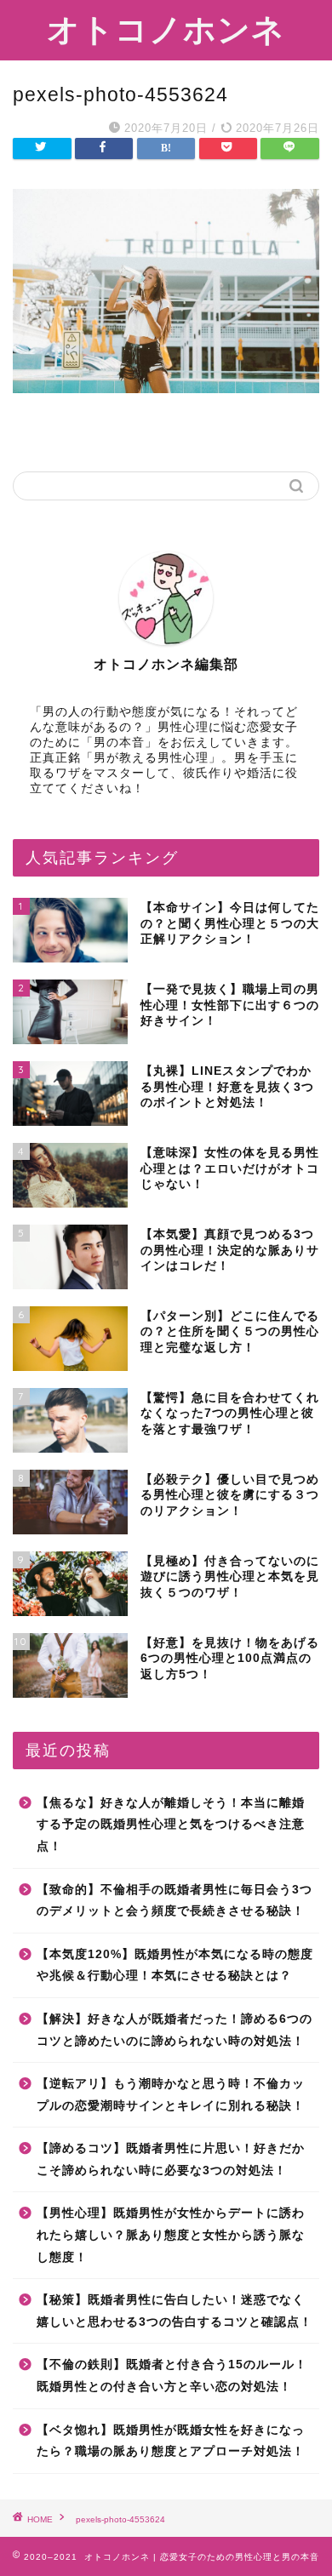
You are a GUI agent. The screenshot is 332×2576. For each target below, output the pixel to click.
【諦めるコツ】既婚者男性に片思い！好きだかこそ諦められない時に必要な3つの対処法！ (171, 2159)
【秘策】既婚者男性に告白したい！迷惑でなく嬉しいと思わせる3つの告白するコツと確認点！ (175, 2311)
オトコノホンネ (166, 29)
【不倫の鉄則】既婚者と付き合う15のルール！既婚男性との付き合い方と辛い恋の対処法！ (172, 2376)
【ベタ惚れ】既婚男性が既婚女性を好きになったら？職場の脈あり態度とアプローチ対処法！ (171, 2441)
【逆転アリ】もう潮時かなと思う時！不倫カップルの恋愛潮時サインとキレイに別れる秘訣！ (171, 2095)
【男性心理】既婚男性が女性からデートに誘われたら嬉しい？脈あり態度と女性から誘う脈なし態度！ (171, 2235)
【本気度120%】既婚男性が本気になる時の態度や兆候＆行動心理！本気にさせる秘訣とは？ (175, 1965)
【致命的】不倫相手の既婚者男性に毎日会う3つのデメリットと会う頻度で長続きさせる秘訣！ (175, 1901)
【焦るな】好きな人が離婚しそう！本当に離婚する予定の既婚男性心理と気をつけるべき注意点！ (171, 1825)
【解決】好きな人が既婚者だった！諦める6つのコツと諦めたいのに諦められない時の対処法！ (175, 2030)
